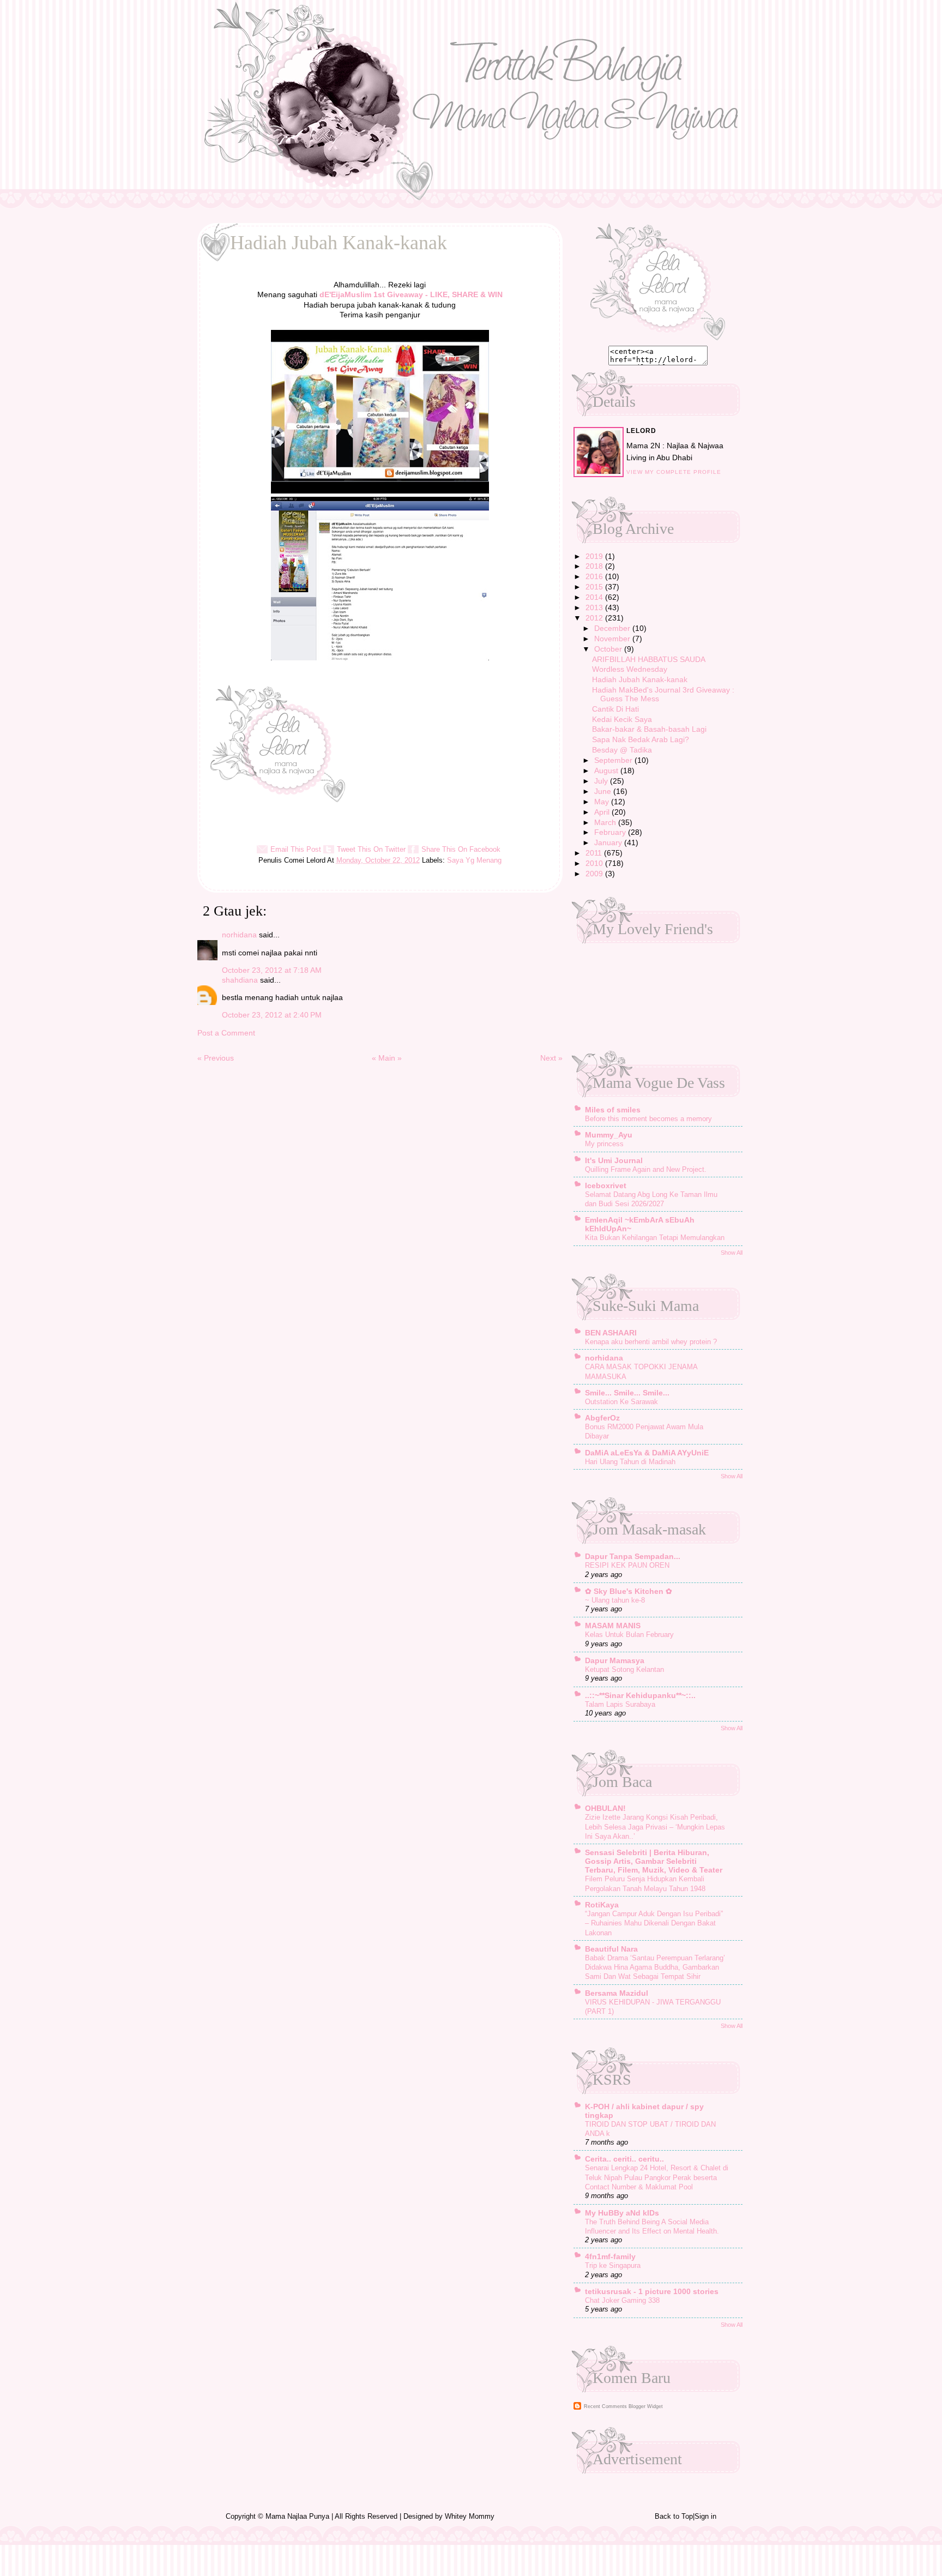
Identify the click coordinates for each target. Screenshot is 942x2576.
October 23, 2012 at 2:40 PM (272, 1015)
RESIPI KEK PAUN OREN (627, 1565)
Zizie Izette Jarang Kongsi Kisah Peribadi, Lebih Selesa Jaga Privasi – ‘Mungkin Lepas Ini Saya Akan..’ (655, 1827)
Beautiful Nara (611, 1949)
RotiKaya (602, 1905)
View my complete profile (674, 472)
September (614, 760)
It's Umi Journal (614, 1160)
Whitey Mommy (470, 2516)
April (603, 812)
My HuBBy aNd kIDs (622, 2213)
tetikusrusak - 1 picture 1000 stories (652, 2291)
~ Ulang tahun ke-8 (615, 1600)
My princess (604, 1144)
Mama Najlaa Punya (297, 2516)
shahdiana (240, 980)
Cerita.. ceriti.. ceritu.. (624, 2159)
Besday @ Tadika (622, 750)
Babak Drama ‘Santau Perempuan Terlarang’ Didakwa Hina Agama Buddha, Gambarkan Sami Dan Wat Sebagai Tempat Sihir (655, 1967)
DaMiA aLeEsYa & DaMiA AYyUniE (647, 1453)
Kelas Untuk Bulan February (629, 1635)
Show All (732, 1253)
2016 (595, 576)
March (606, 822)
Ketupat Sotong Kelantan (624, 1669)
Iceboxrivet (606, 1185)
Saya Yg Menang (474, 860)
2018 (595, 566)
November (613, 639)
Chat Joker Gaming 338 (622, 2300)
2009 (595, 874)
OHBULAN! (605, 1808)
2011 (595, 853)
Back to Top (674, 2516)
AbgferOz (602, 1418)
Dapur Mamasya (615, 1660)
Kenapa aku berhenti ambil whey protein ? (651, 1342)
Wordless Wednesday (630, 669)
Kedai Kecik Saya (622, 719)
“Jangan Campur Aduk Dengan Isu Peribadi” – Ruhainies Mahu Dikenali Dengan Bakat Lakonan (654, 1923)
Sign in (705, 2516)
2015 (595, 587)
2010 (595, 863)
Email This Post (296, 849)
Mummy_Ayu (609, 1135)
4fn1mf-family (610, 2256)
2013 (595, 607)
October (609, 649)
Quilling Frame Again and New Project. (646, 1169)
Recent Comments (605, 2406)
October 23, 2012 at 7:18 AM (272, 970)
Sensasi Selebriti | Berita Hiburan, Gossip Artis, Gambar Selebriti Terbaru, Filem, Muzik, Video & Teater (654, 1861)
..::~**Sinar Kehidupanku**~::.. (640, 1695)
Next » (551, 1058)
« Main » (387, 1058)
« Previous (216, 1058)
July (602, 781)
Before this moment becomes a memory (648, 1119)
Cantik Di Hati (615, 709)
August (607, 771)
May (603, 802)
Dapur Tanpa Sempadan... (633, 1556)
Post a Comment (226, 1033)
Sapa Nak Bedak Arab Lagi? (641, 739)
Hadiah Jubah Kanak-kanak (640, 679)
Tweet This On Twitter (371, 849)
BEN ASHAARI (611, 1333)
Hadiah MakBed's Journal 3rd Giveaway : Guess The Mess (663, 694)
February (611, 832)
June (604, 791)
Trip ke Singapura (613, 2265)
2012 (595, 618)
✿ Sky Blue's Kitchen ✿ (629, 1591)
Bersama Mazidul (617, 1993)
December (613, 628)
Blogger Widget (646, 2406)
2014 (595, 597)
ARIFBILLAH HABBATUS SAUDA (649, 659)
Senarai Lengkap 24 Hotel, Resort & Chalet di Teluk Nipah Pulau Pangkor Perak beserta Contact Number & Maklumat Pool (657, 2177)
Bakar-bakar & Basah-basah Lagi (649, 729)
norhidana (239, 935)
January (609, 842)
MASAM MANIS (613, 1626)
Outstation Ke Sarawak (621, 1402)
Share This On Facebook (461, 849)
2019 (595, 556)
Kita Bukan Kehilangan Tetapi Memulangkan (655, 1238)
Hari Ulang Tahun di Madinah (630, 1462)
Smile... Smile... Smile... (627, 1393)
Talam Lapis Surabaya (620, 1704)
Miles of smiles (613, 1110)
